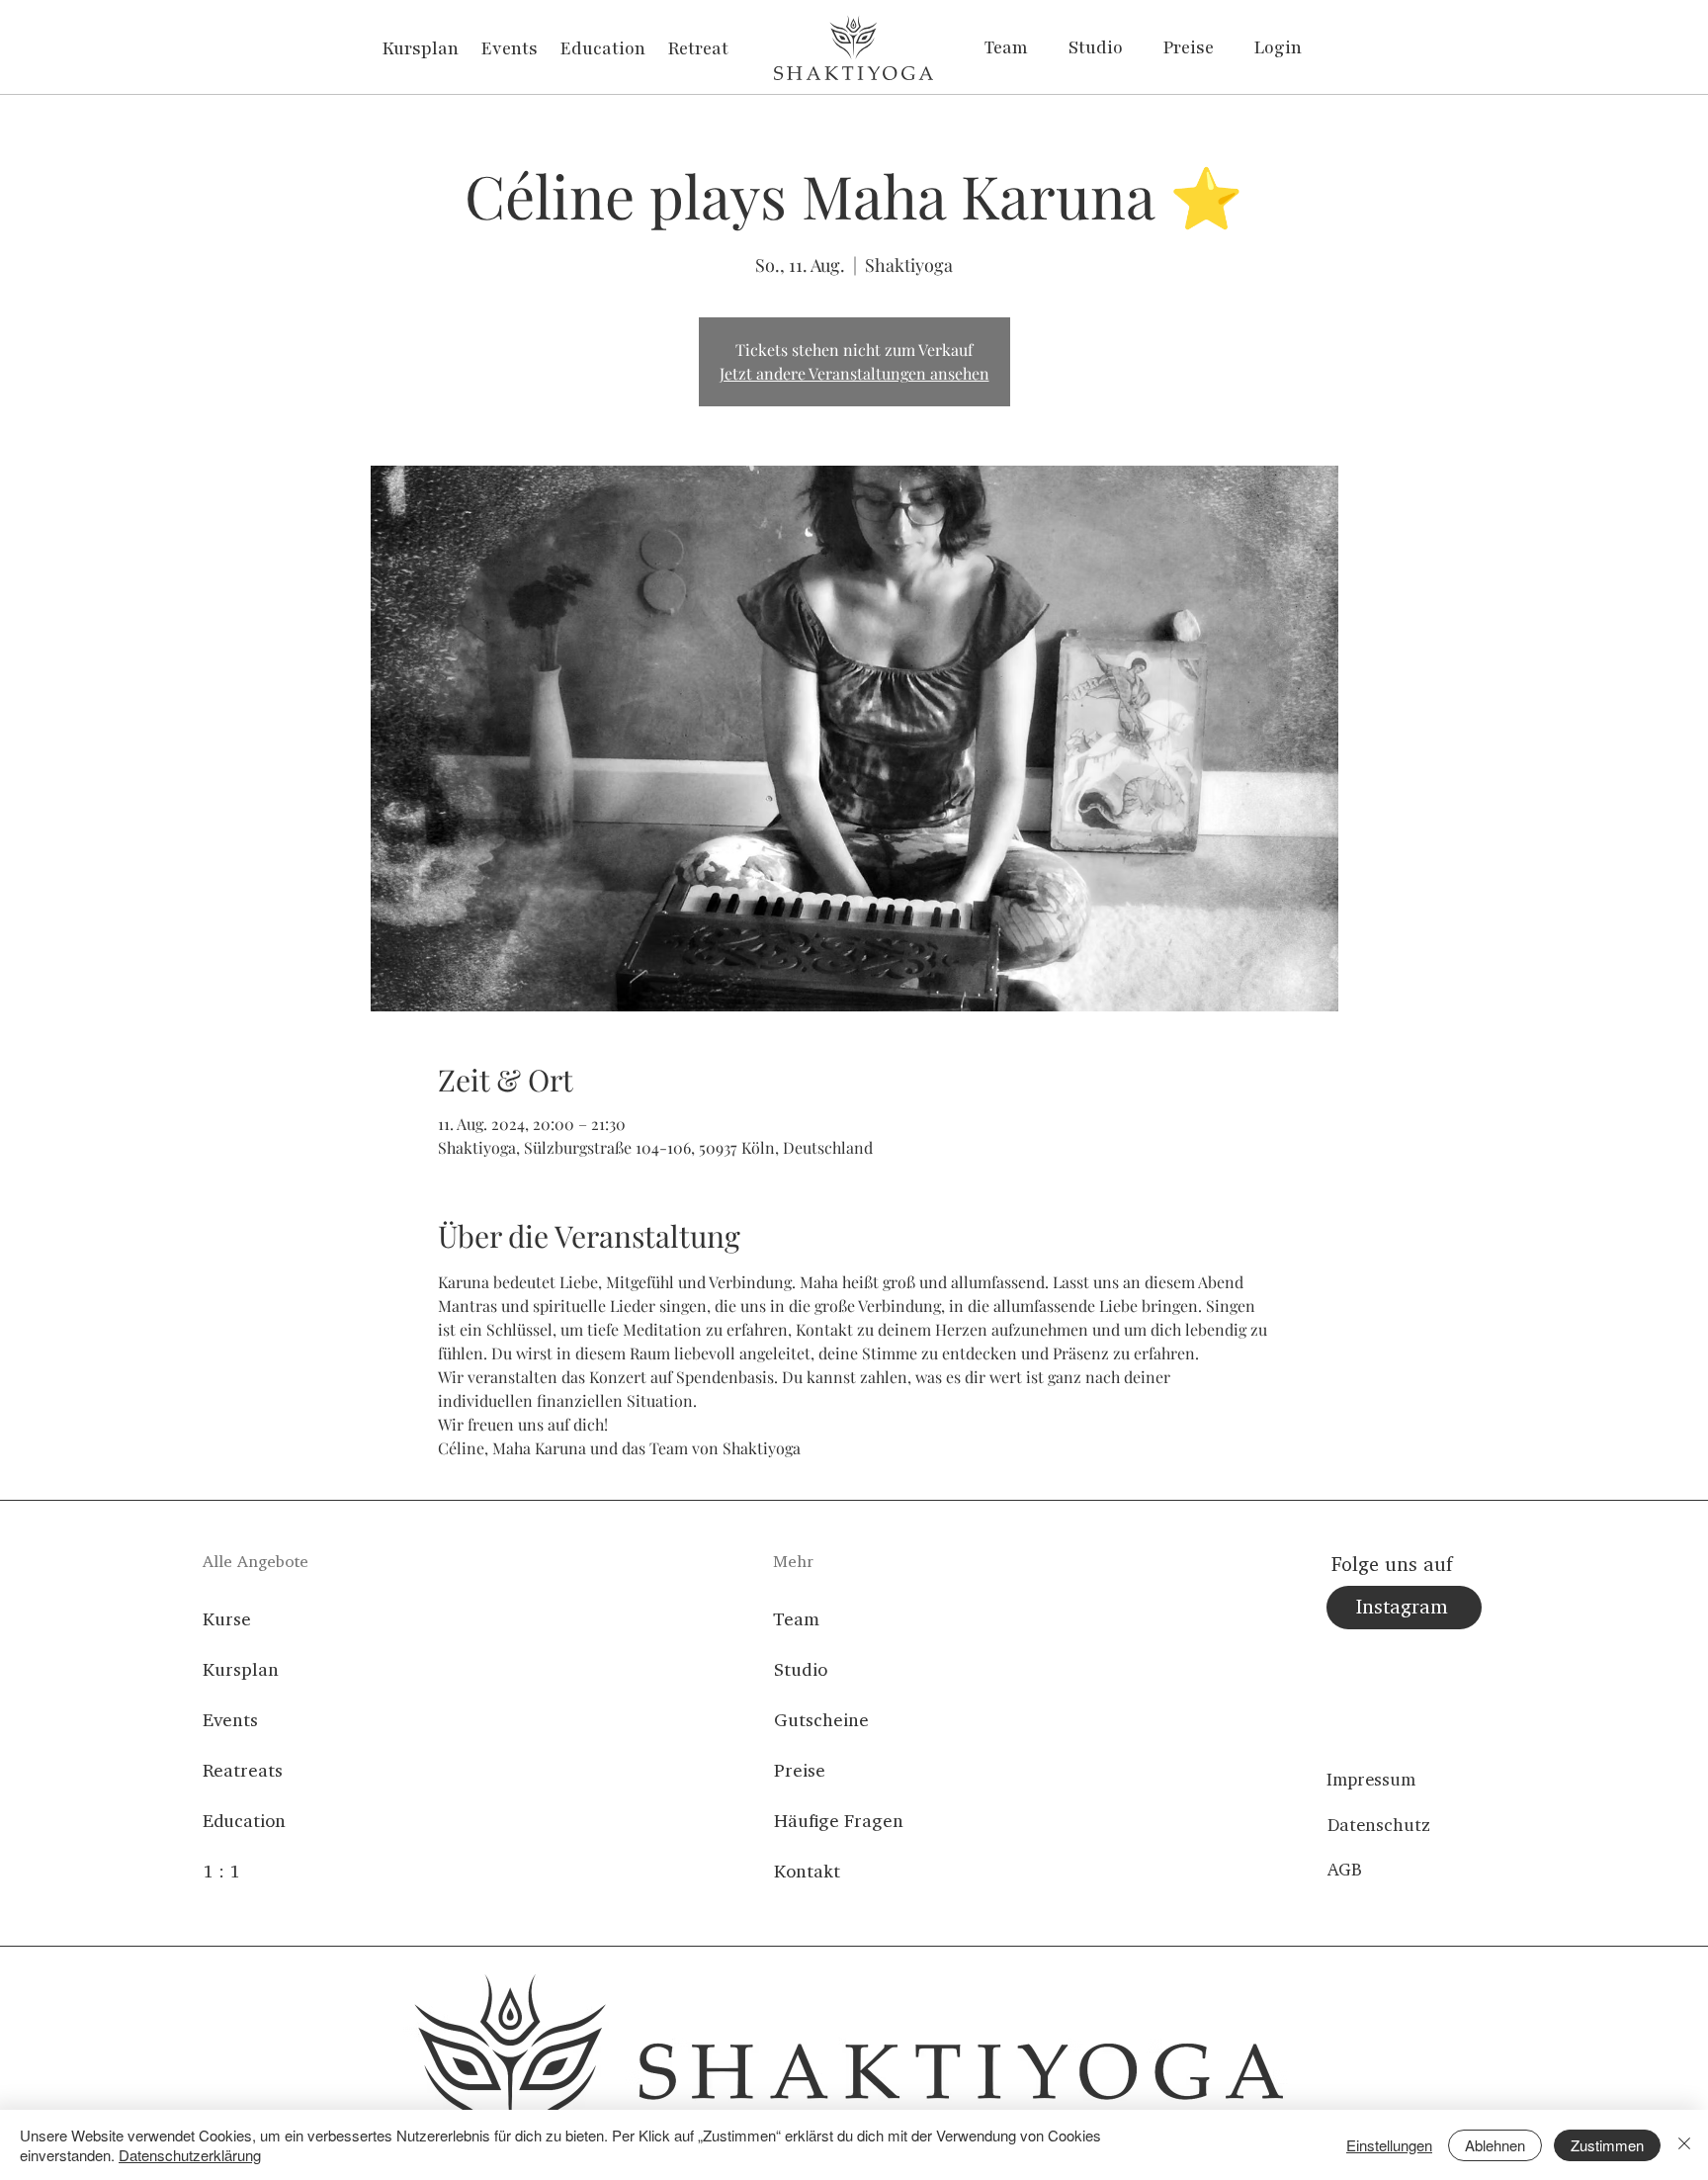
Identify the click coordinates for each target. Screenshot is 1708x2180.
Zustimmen (1607, 2145)
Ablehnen (1495, 2145)
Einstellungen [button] (1389, 2145)
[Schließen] (1684, 2145)
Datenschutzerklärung (190, 2155)
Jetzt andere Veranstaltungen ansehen (854, 373)
